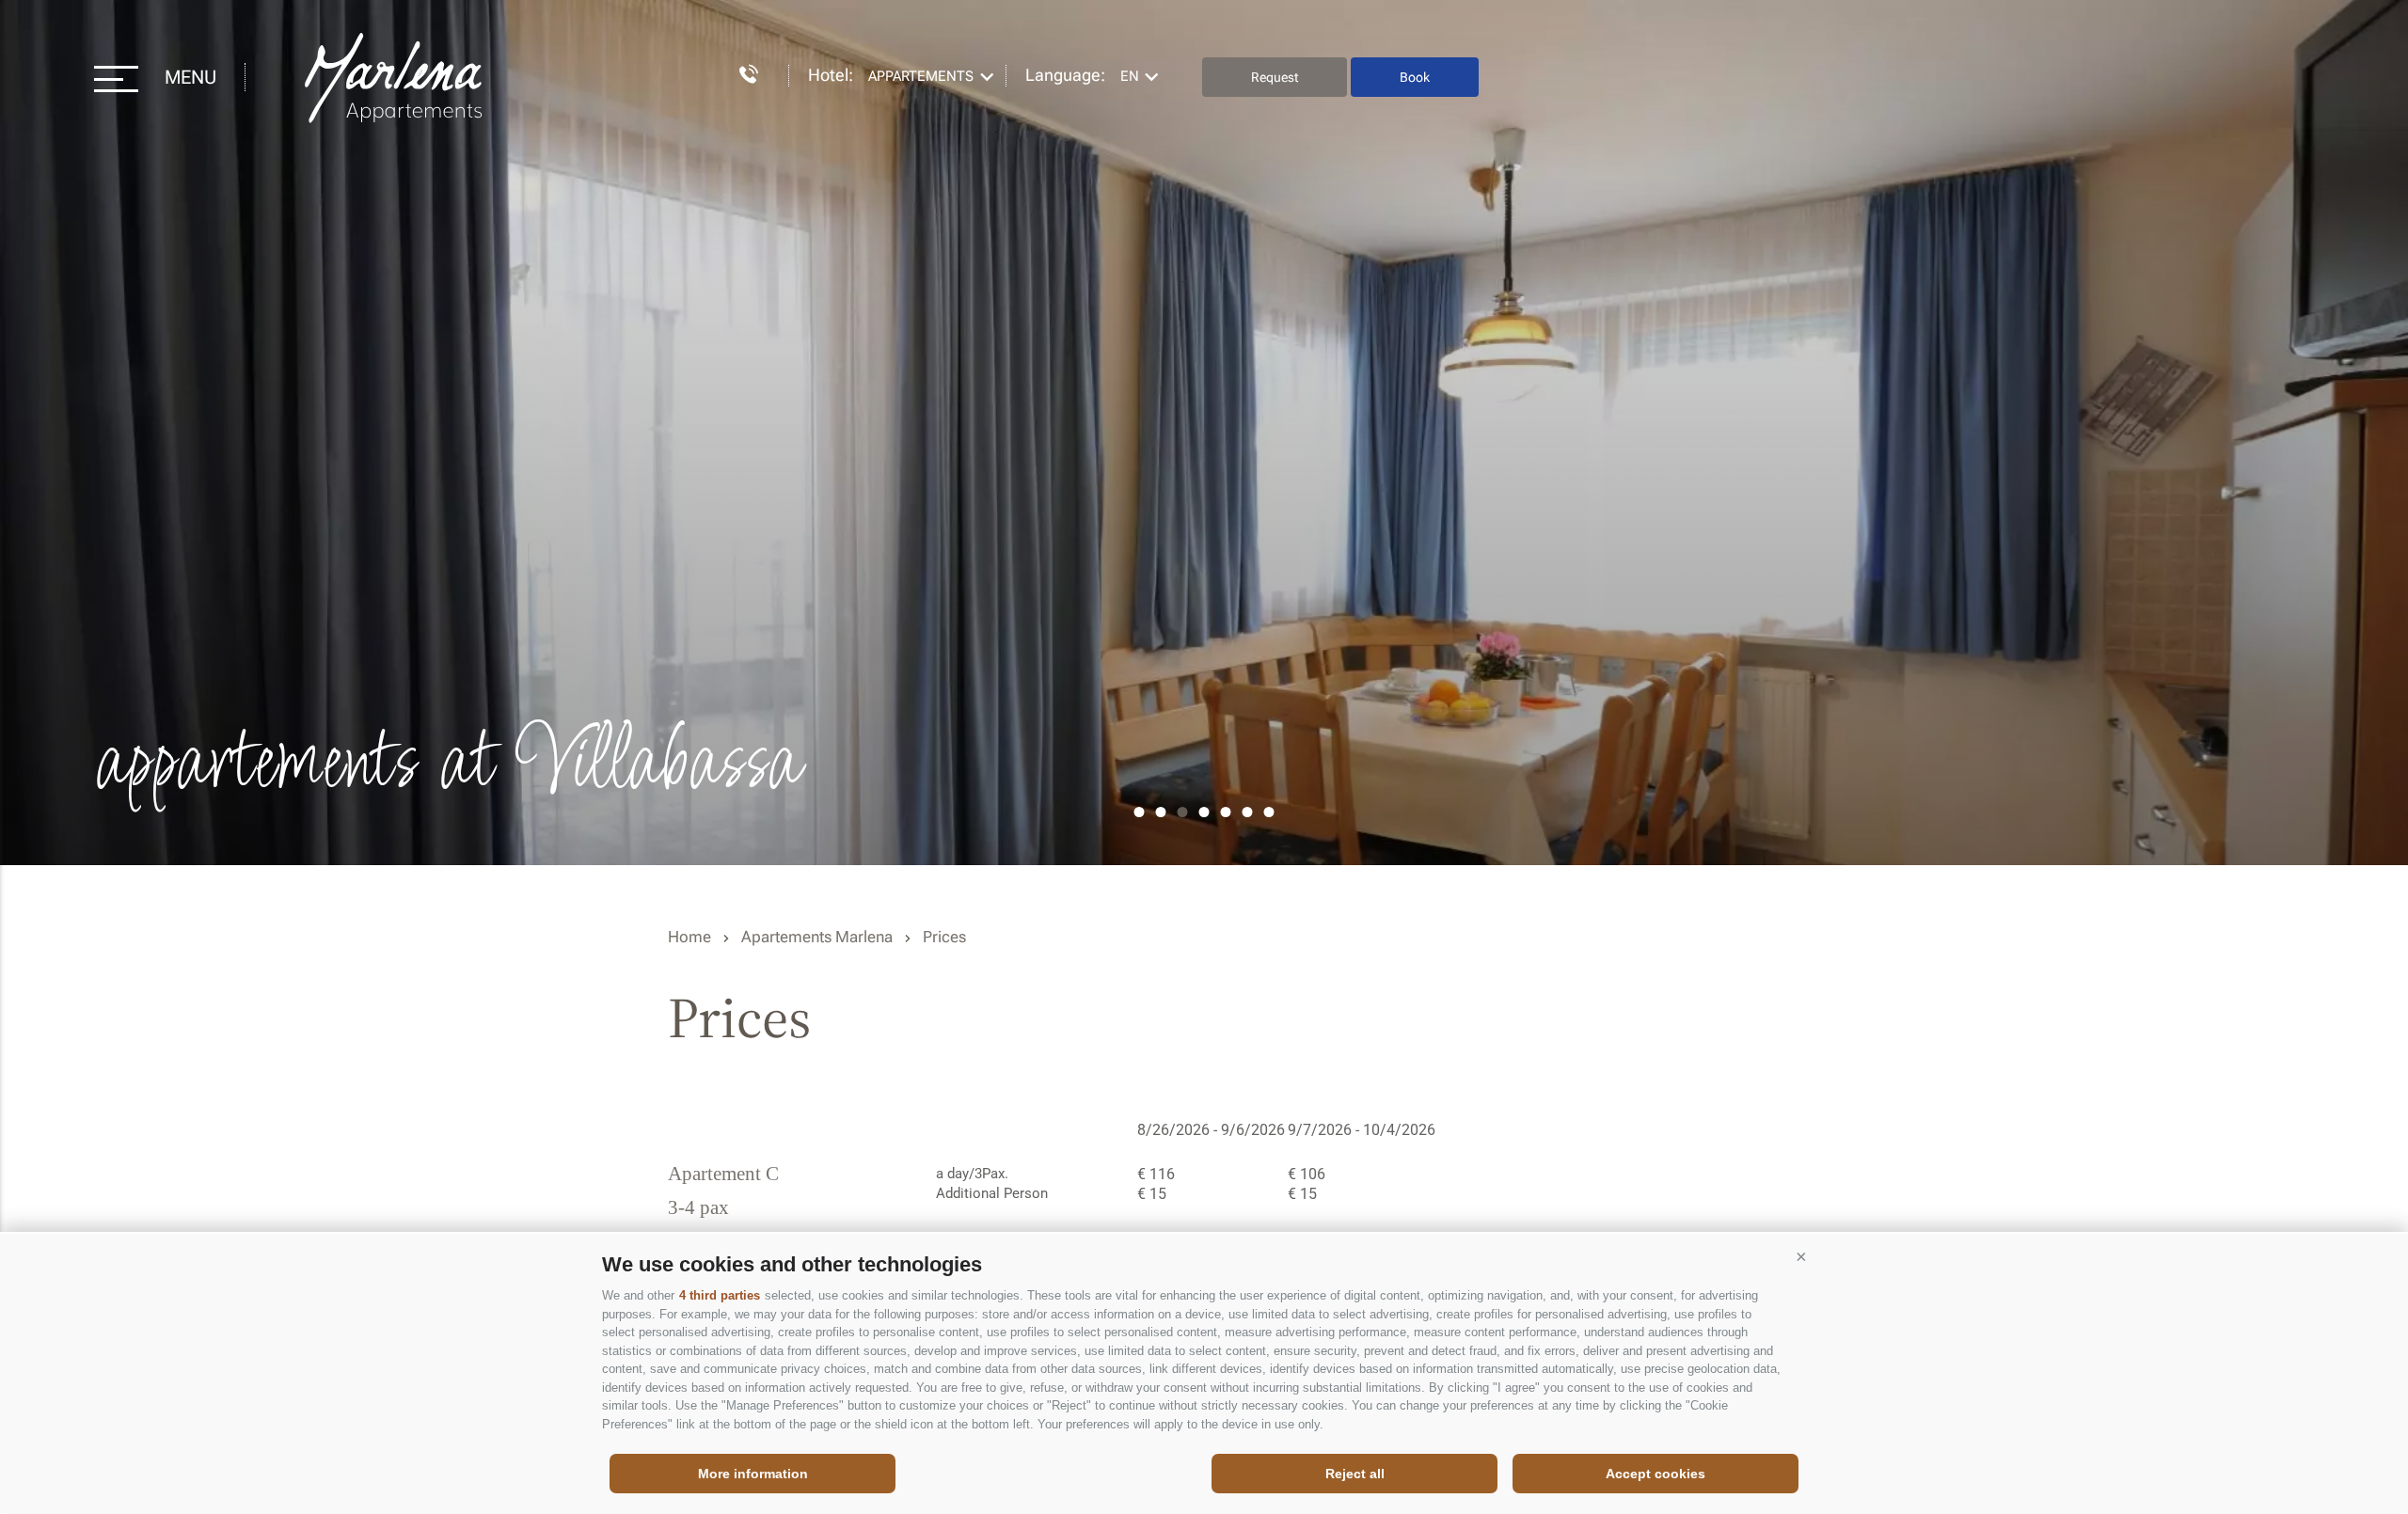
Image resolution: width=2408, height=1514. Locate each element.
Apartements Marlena (817, 937)
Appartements (921, 76)
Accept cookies (1655, 1474)
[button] (1801, 1257)
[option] (1204, 433)
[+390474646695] (739, 71)
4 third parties (720, 1295)
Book (1415, 77)
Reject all (1355, 1474)
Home (689, 937)
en (1130, 76)
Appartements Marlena (396, 78)
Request (1275, 77)
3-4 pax (698, 1208)
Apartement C (723, 1175)
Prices (944, 937)
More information (753, 1474)
